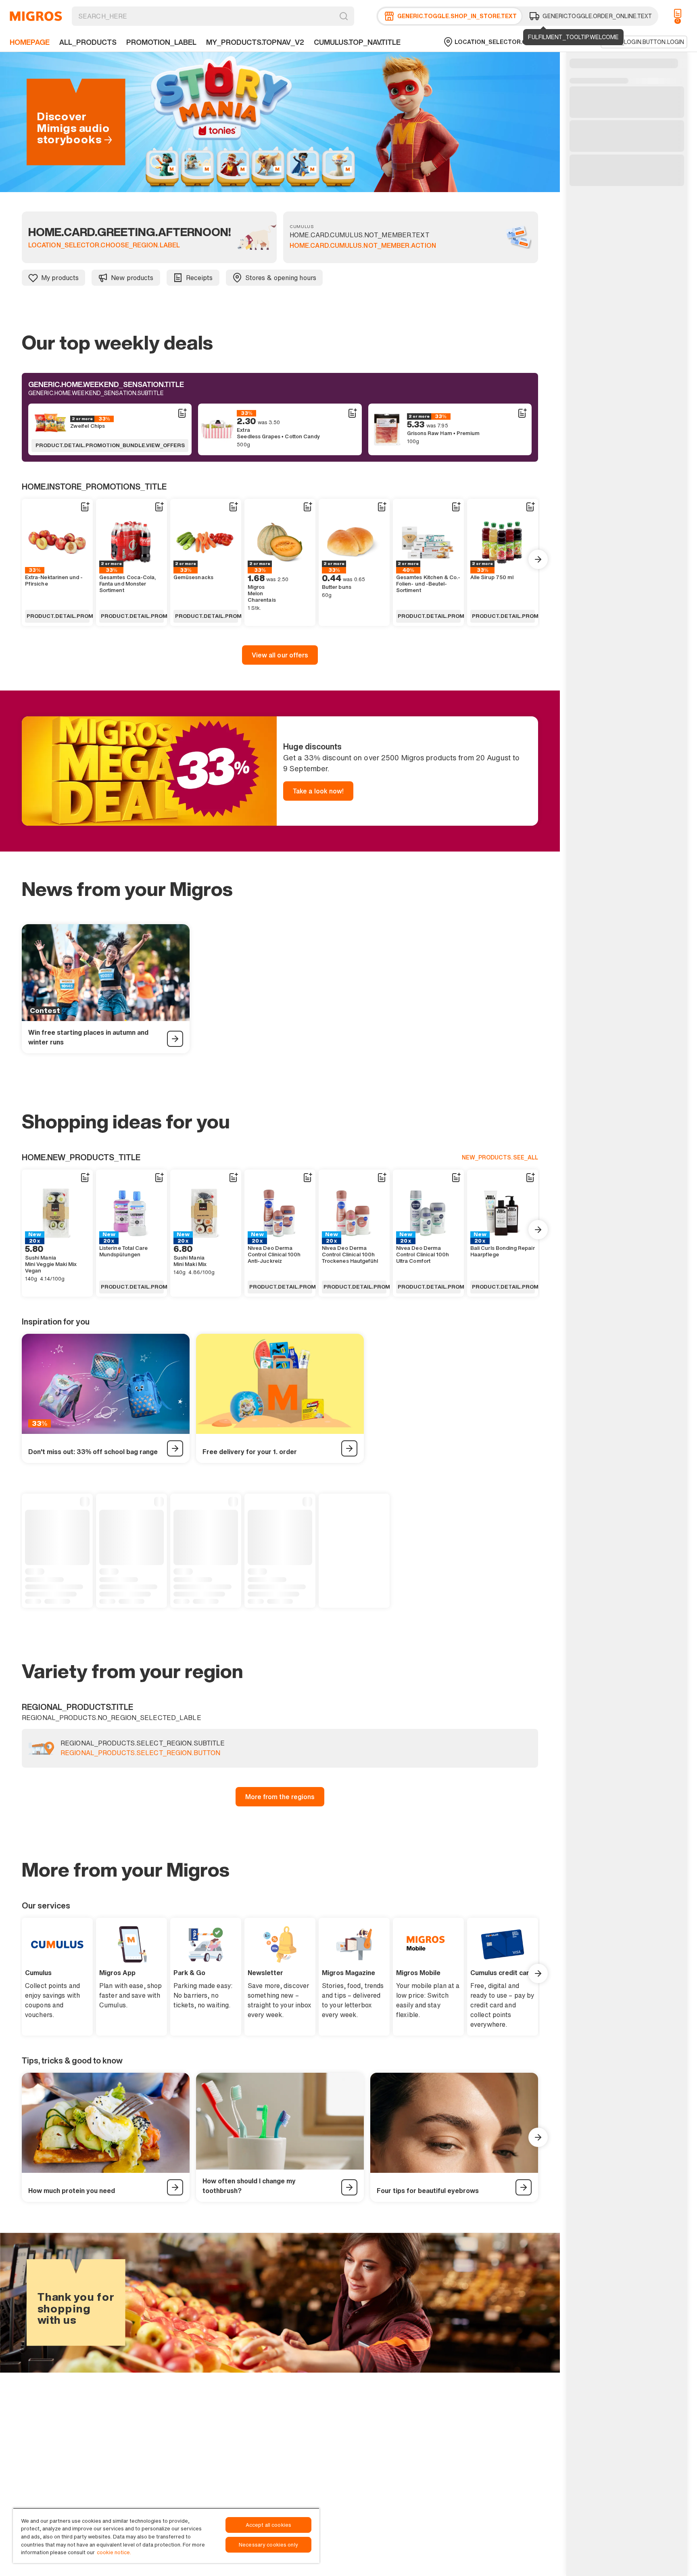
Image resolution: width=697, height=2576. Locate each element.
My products (60, 278)
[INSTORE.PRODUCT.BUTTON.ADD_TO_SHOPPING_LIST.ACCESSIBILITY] (182, 413)
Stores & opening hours (281, 278)
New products (132, 278)
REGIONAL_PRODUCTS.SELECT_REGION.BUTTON (140, 1753)
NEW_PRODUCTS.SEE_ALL (500, 1157)
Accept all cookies (268, 2525)
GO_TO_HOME (36, 16)
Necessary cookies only (268, 2545)
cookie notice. (114, 2552)
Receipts (199, 278)
